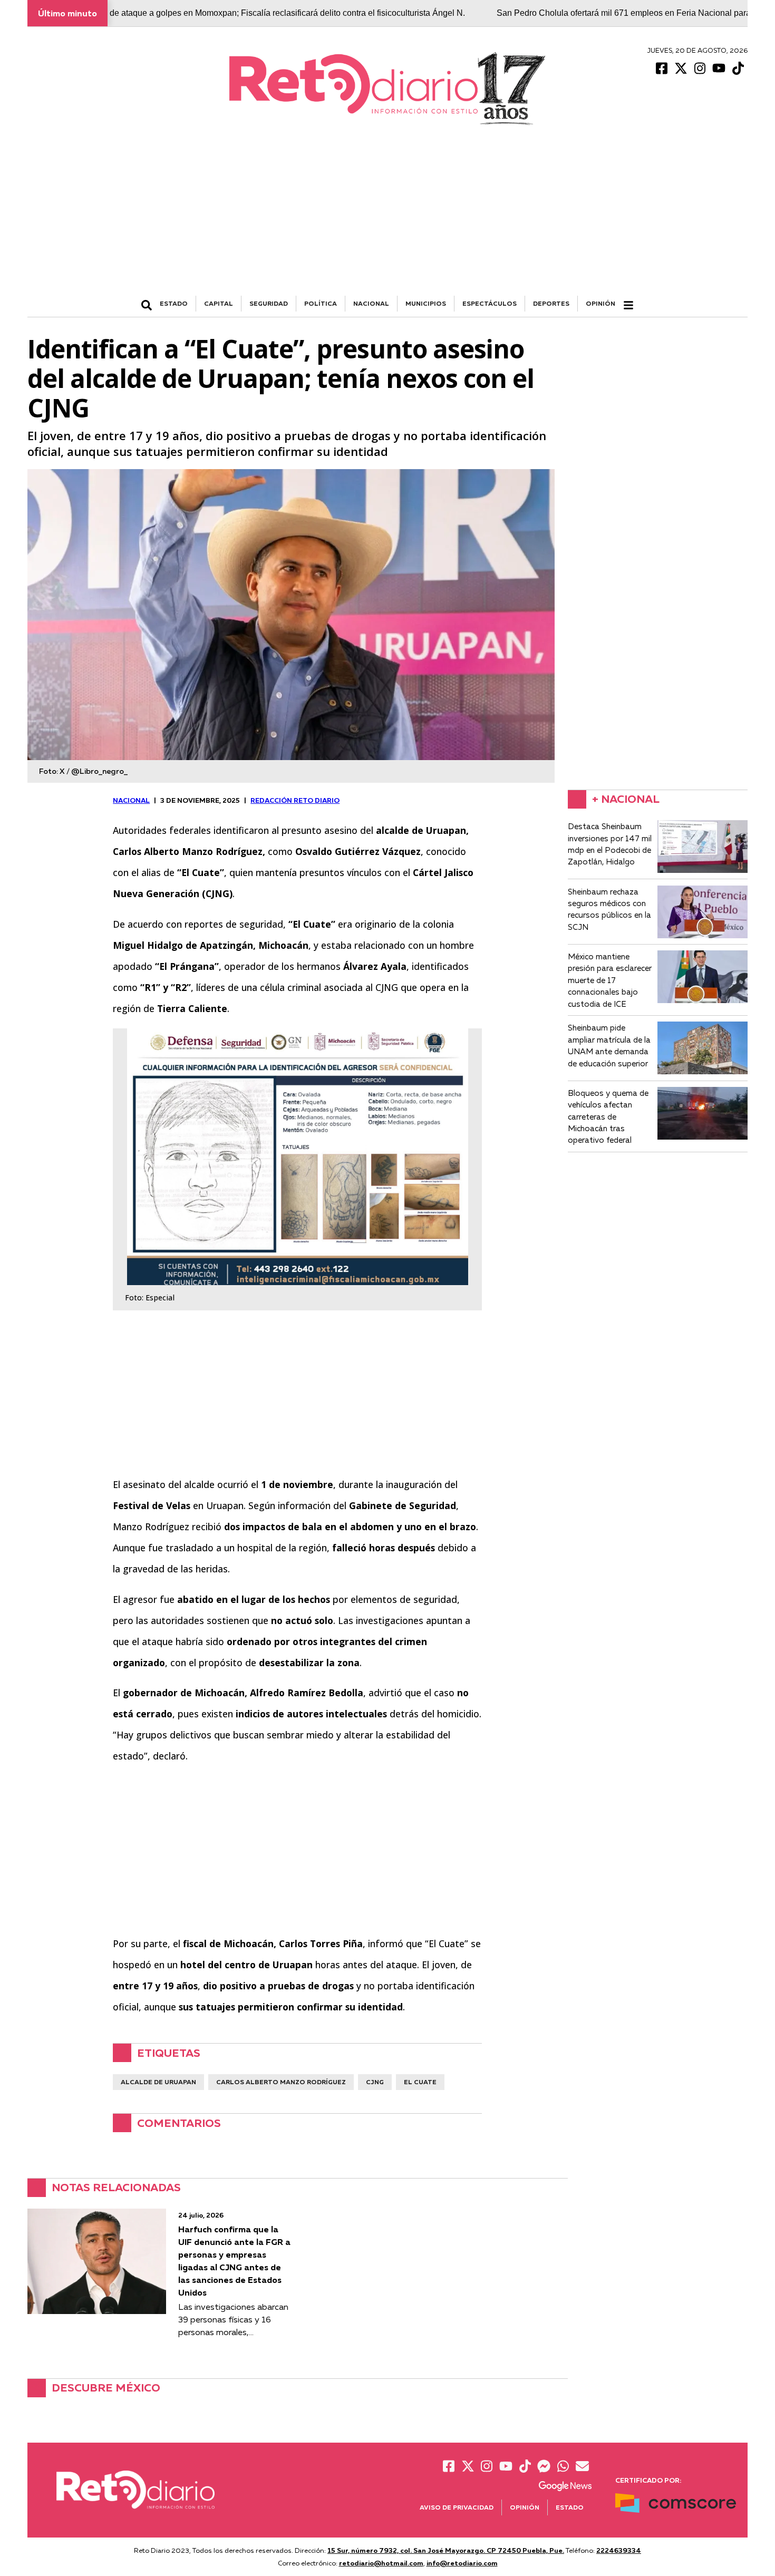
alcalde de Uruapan (158, 2082)
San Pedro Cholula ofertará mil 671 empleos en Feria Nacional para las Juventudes (584, 13)
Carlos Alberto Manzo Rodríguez (281, 2082)
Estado (570, 2507)
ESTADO (174, 303)
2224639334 (619, 2550)
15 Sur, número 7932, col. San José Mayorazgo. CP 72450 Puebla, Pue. (446, 2550)
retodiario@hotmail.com (381, 2563)
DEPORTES (551, 303)
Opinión (600, 303)
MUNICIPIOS (426, 303)
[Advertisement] (387, 217)
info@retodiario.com (462, 2563)
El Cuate (420, 2082)
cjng (375, 2082)
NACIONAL (371, 303)
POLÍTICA (321, 303)
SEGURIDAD (269, 303)
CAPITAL (219, 303)
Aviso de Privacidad (457, 2507)
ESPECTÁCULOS (490, 303)
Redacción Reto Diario (295, 800)
